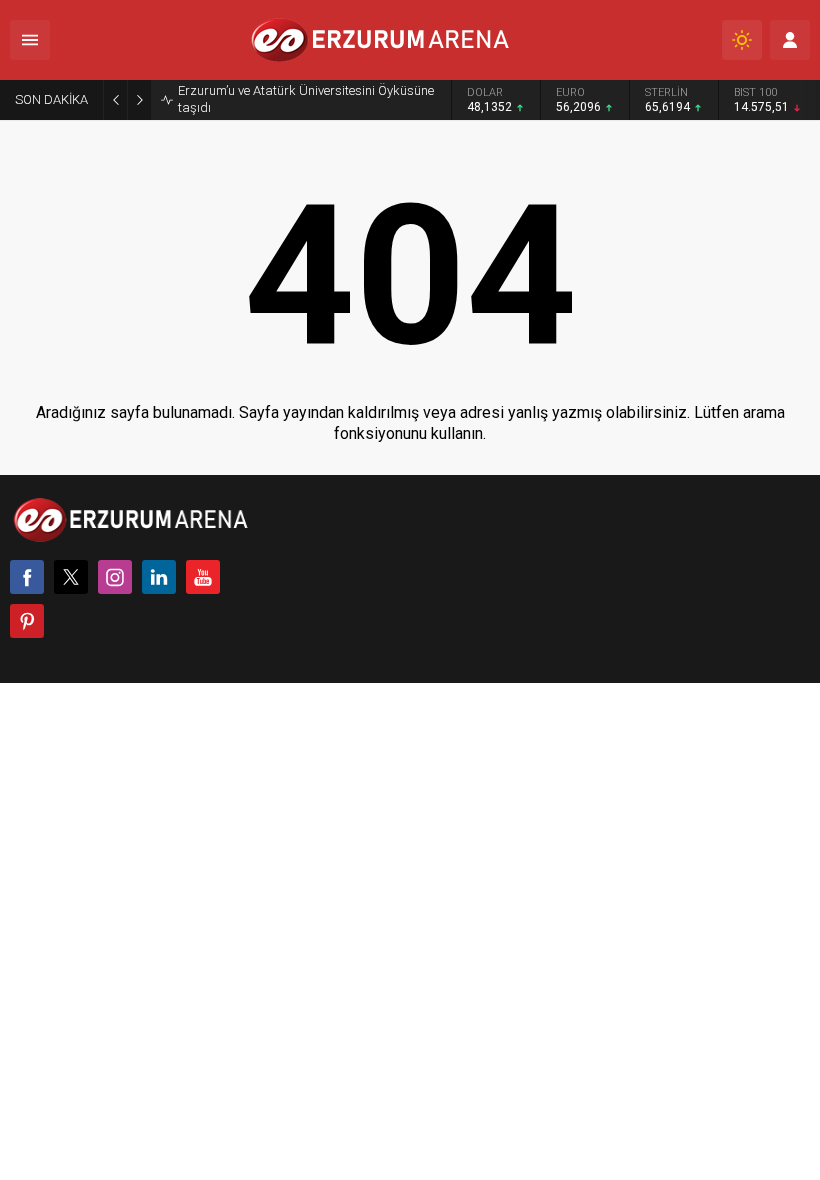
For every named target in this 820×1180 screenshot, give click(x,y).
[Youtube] (203, 577)
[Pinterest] (27, 621)
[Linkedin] (159, 577)
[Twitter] (71, 577)
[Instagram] (115, 577)
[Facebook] (27, 577)
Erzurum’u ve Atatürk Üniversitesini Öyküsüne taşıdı (306, 99)
